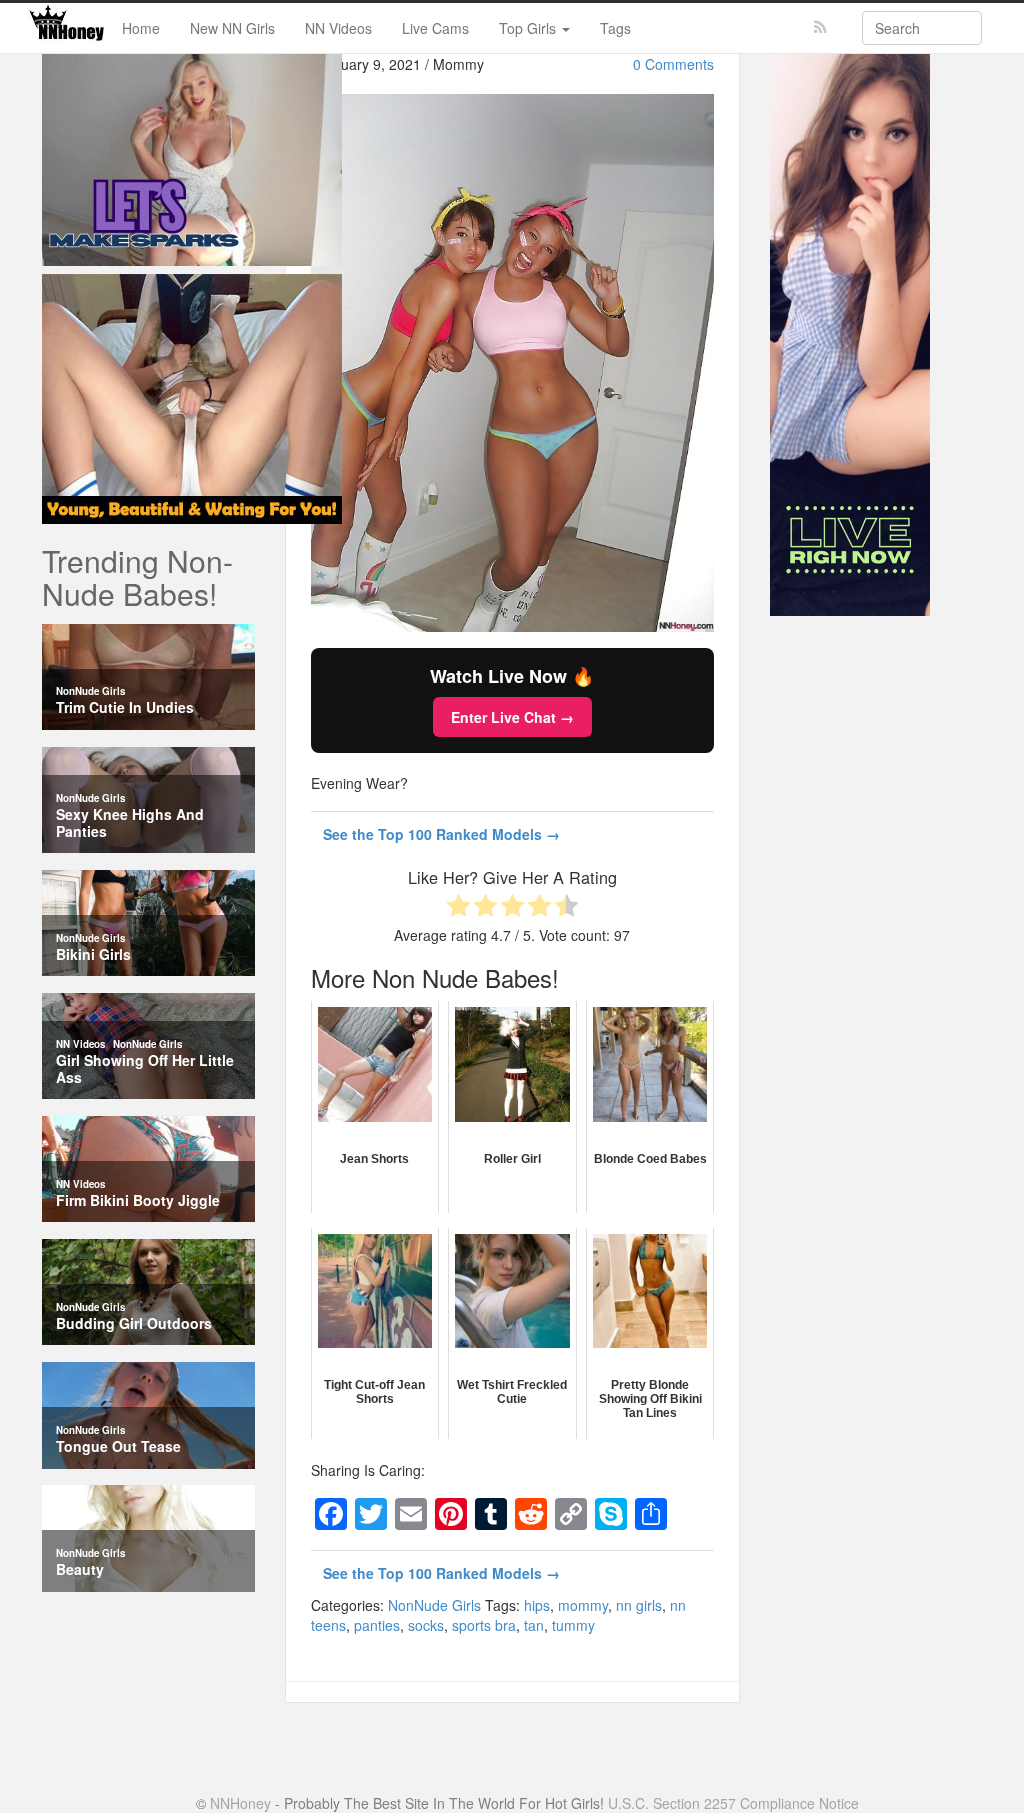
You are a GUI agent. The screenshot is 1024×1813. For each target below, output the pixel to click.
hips (537, 1605)
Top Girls (529, 28)
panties (377, 1625)
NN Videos (338, 28)
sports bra (484, 1625)
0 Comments (673, 64)
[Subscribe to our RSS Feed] (820, 27)
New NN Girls (232, 28)
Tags (615, 28)
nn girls (639, 1605)
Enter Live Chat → (512, 717)
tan (534, 1625)
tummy (573, 1625)
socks (426, 1625)
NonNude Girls (434, 1605)
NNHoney (240, 1803)
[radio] (458, 907)
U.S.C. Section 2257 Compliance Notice (733, 1803)
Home (141, 28)
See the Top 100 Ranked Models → (441, 834)
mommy (583, 1605)
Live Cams (435, 28)
